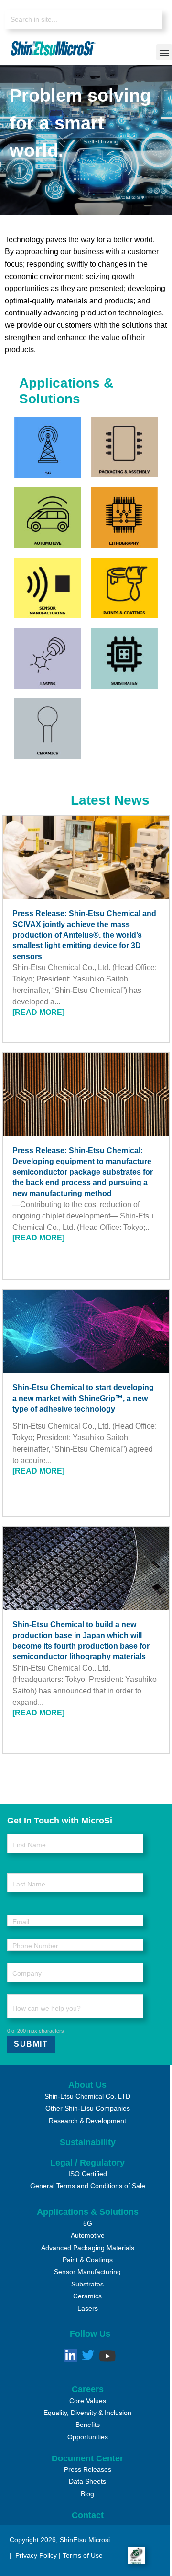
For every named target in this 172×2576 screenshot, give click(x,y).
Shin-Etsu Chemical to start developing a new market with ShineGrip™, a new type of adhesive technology (83, 1398)
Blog (87, 2494)
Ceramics (87, 2296)
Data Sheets (87, 2481)
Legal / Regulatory (87, 2163)
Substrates (87, 2284)
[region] (86, 140)
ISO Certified (88, 2174)
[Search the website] (84, 19)
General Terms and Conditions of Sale (88, 2186)
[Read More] (38, 1012)
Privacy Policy (35, 2555)
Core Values (88, 2401)
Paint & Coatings (88, 2260)
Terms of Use (83, 2555)
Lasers (88, 2308)
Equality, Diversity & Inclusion (87, 2413)
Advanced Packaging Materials (88, 2248)
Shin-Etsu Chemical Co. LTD (87, 2096)
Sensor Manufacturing (87, 2272)
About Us (87, 2085)
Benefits (88, 2425)
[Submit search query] (148, 20)
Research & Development (87, 2121)
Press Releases (88, 2469)
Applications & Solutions (88, 2212)
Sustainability (88, 2142)
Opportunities (88, 2437)
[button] (164, 52)
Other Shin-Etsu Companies (88, 2108)
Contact (88, 2515)
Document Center (87, 2458)
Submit (31, 2044)
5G (88, 2223)
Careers (88, 2389)
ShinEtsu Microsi (85, 2540)
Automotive (88, 2235)
